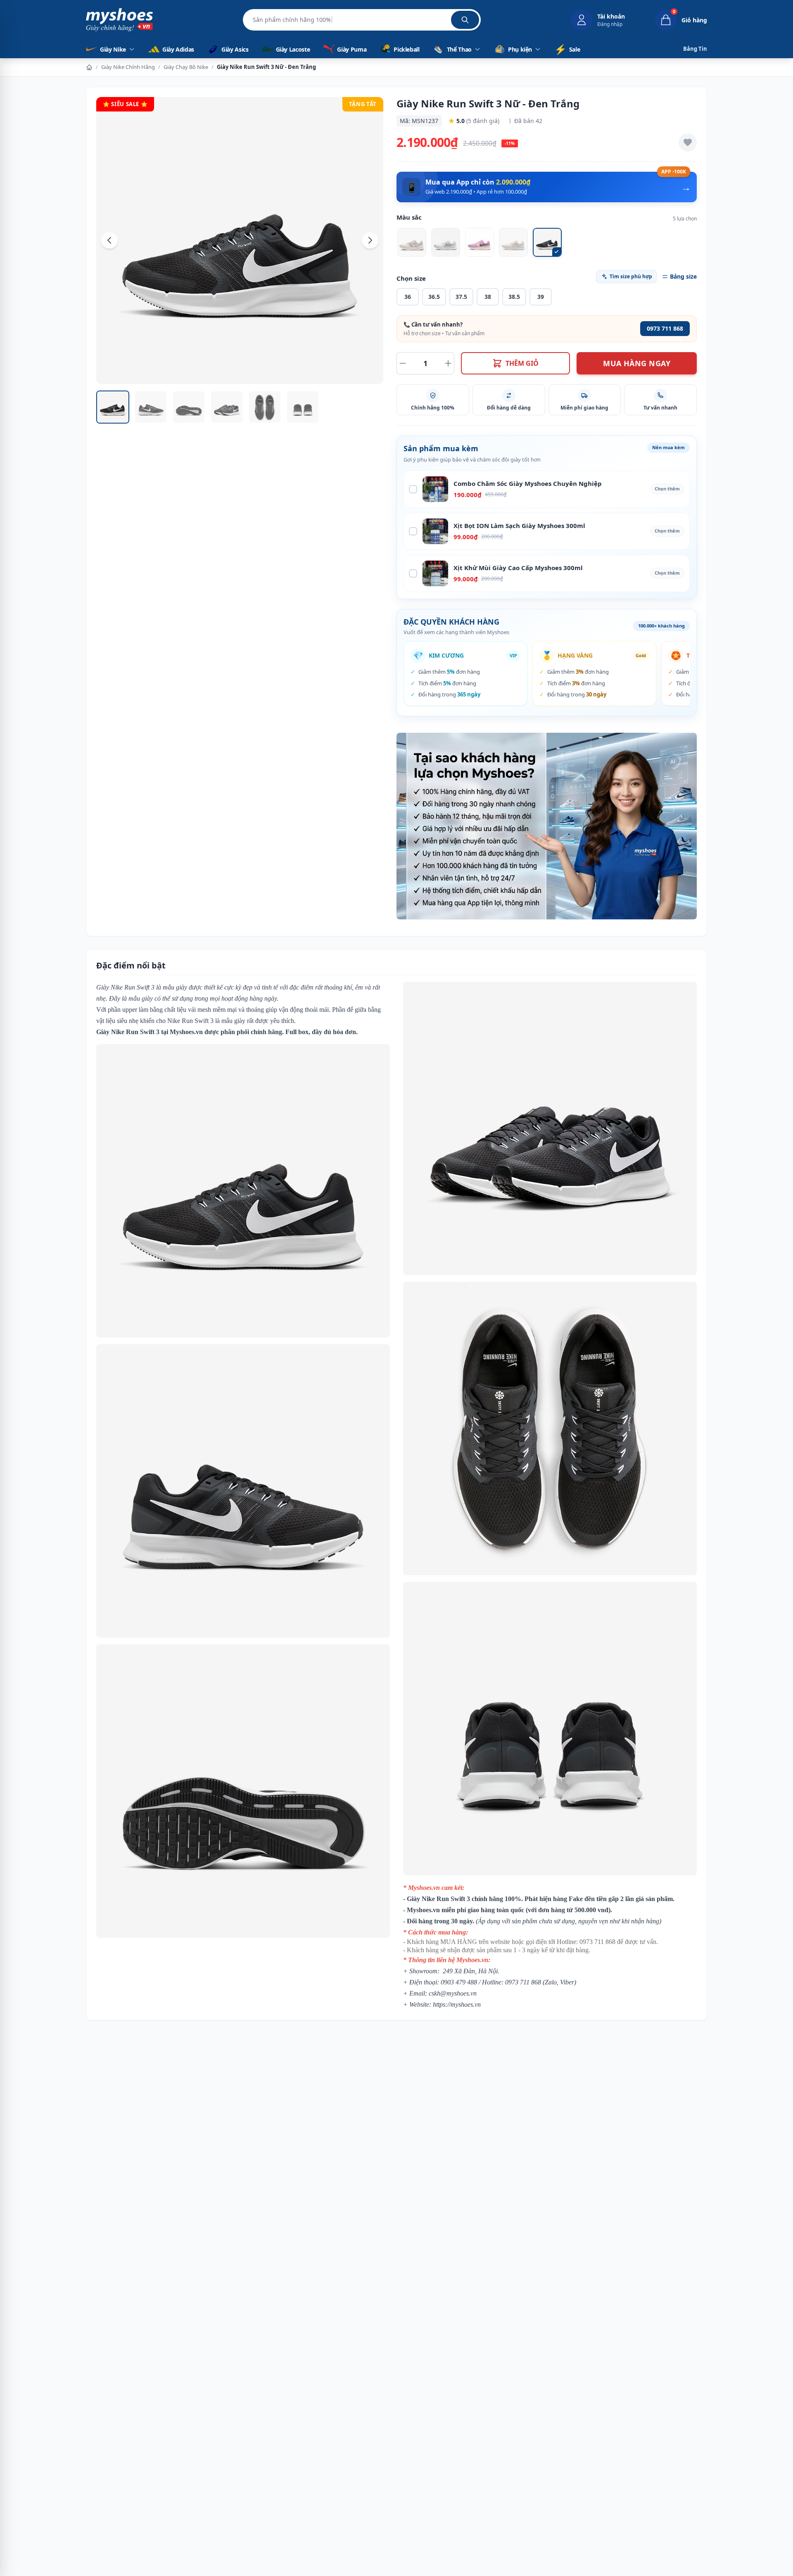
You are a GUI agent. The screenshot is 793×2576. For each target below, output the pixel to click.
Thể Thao (459, 49)
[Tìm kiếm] (465, 20)
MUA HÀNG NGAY (637, 363)
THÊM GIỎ (522, 363)
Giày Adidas (178, 49)
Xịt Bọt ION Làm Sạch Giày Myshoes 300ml (519, 526)
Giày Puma (352, 49)
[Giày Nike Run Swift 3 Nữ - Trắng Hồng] (412, 242)
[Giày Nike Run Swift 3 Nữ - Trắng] (446, 242)
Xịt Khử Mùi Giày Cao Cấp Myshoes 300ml (518, 568)
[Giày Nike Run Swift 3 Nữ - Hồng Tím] (480, 242)
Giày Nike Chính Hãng (128, 67)
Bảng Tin (695, 49)
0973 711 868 (665, 328)
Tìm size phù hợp (631, 276)
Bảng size (683, 276)
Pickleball (407, 49)
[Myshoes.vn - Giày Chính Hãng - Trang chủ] (119, 20)
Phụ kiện (520, 49)
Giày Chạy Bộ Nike (186, 67)
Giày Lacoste (293, 49)
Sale (567, 49)
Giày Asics (235, 49)
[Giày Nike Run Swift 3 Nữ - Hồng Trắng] (513, 242)
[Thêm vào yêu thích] (688, 142)
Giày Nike (113, 49)
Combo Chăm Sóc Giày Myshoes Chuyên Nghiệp (528, 483)
